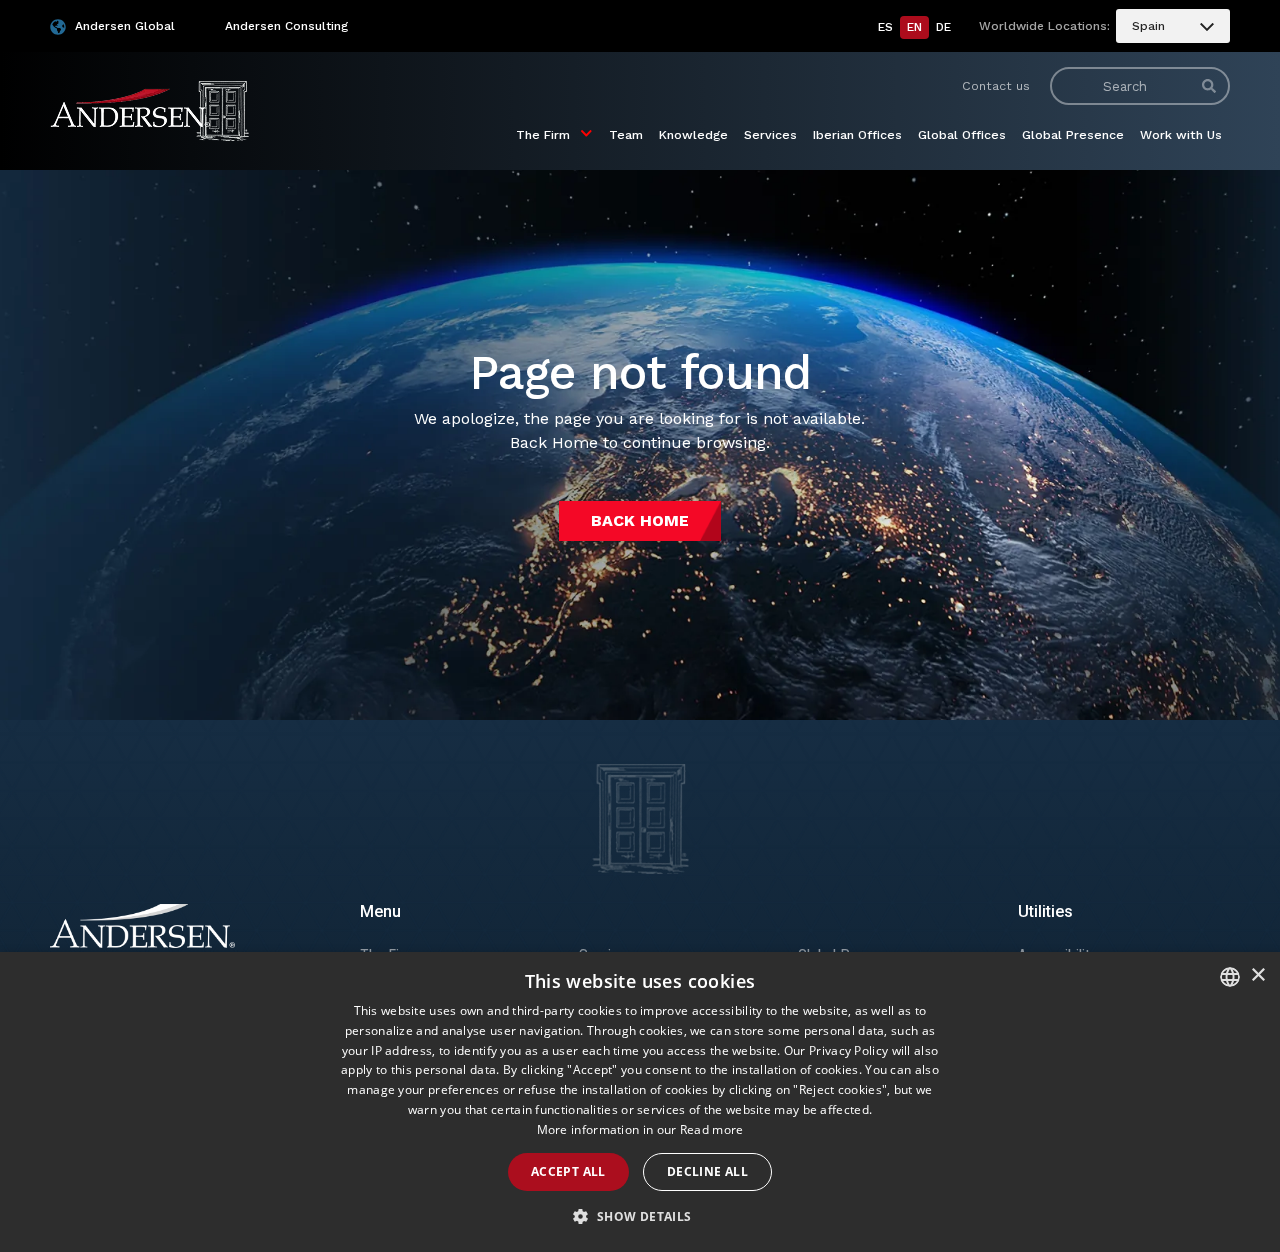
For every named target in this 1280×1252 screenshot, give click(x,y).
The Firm (543, 134)
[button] (639, 1217)
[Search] (1209, 86)
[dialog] (640, 1102)
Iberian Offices (857, 134)
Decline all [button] (707, 1171)
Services (770, 134)
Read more (712, 1129)
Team (626, 134)
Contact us (996, 85)
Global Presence (1073, 134)
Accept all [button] (568, 1171)
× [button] (1257, 975)
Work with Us (1181, 134)
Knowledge (693, 134)
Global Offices (962, 134)
